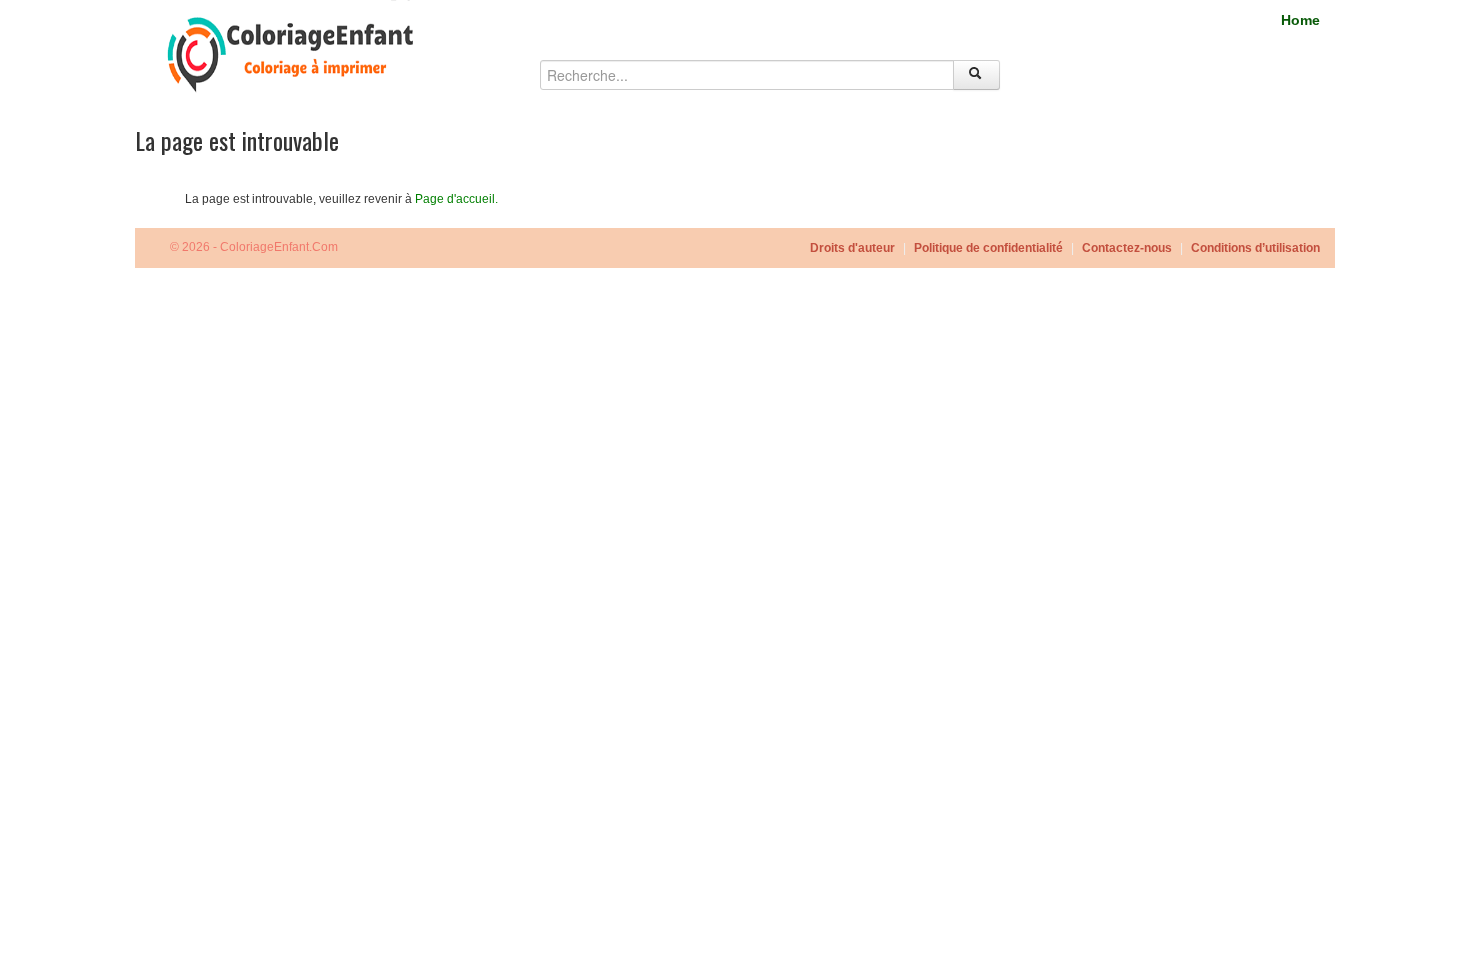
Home (1300, 20)
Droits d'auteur (852, 248)
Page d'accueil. (456, 199)
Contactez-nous (1127, 248)
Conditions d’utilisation (1255, 248)
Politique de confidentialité (988, 248)
